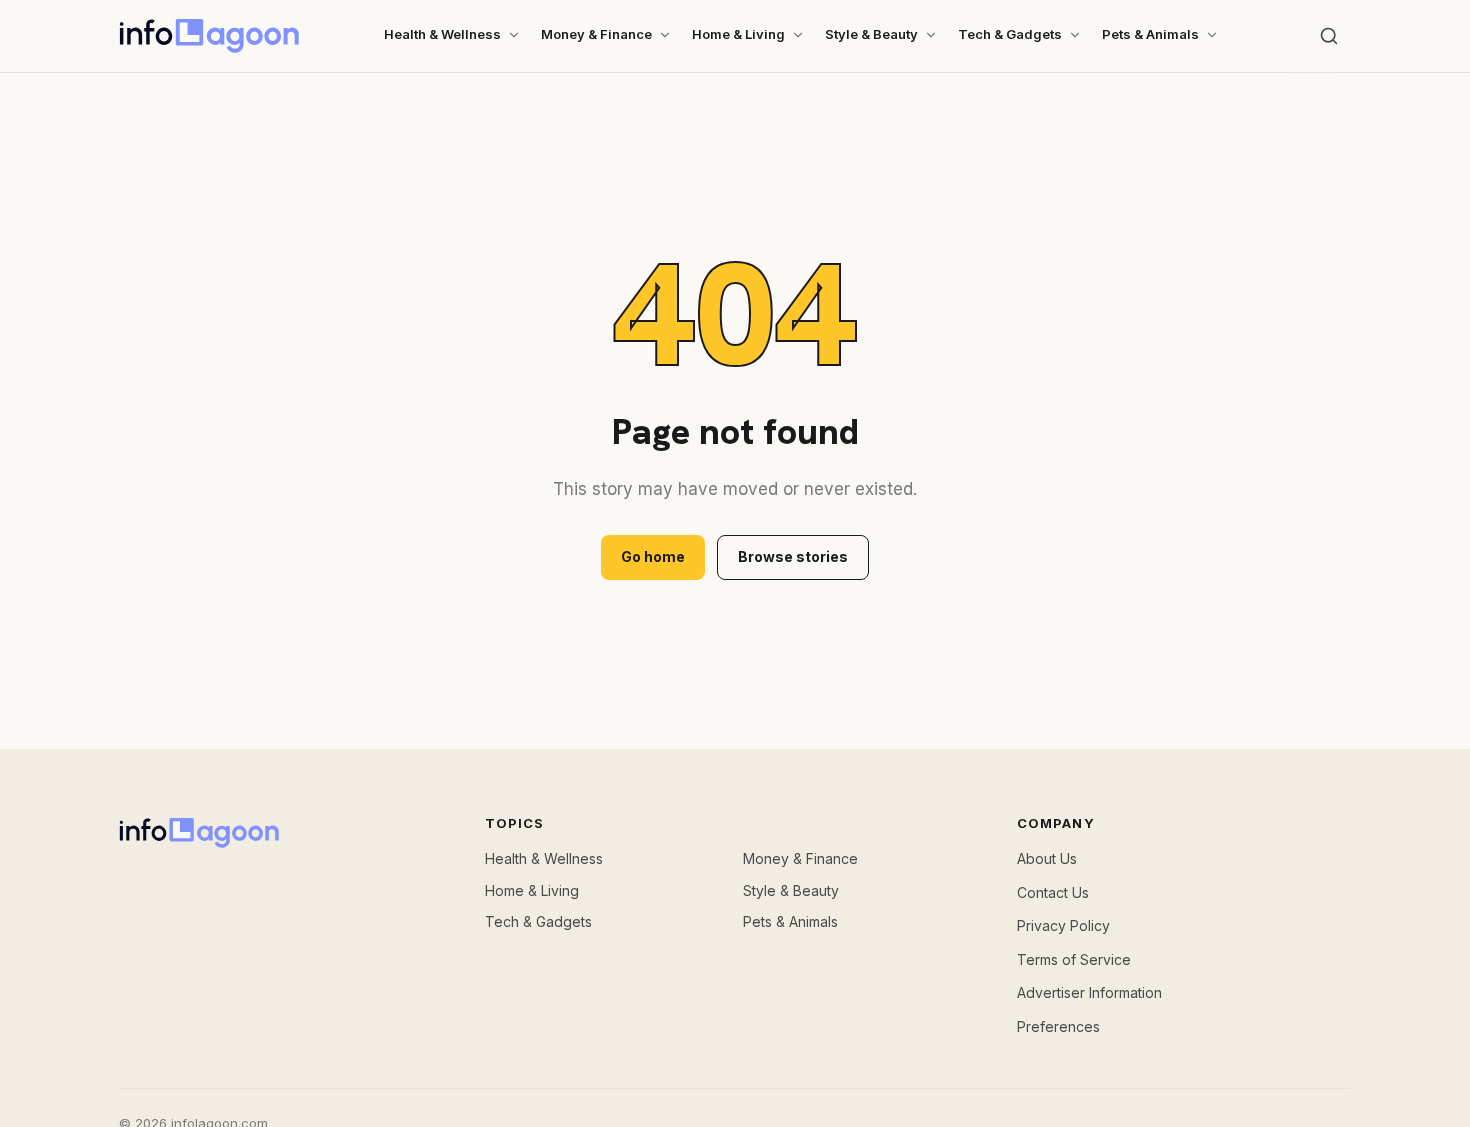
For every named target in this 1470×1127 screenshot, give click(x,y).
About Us (1047, 858)
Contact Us (1053, 892)
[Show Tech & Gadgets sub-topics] (1075, 35)
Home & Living (738, 34)
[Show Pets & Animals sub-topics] (1212, 35)
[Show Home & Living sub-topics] (798, 35)
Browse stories (793, 556)
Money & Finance (596, 34)
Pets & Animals (1150, 34)
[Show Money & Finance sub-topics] (665, 35)
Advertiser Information (1089, 992)
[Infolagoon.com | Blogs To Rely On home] (209, 36)
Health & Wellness (442, 34)
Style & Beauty (871, 34)
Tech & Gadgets (1010, 34)
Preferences (1058, 1026)
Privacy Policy (1063, 925)
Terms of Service (1074, 959)
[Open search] (1329, 36)
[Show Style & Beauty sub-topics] (931, 35)
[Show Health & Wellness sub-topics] (514, 35)
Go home (653, 556)
